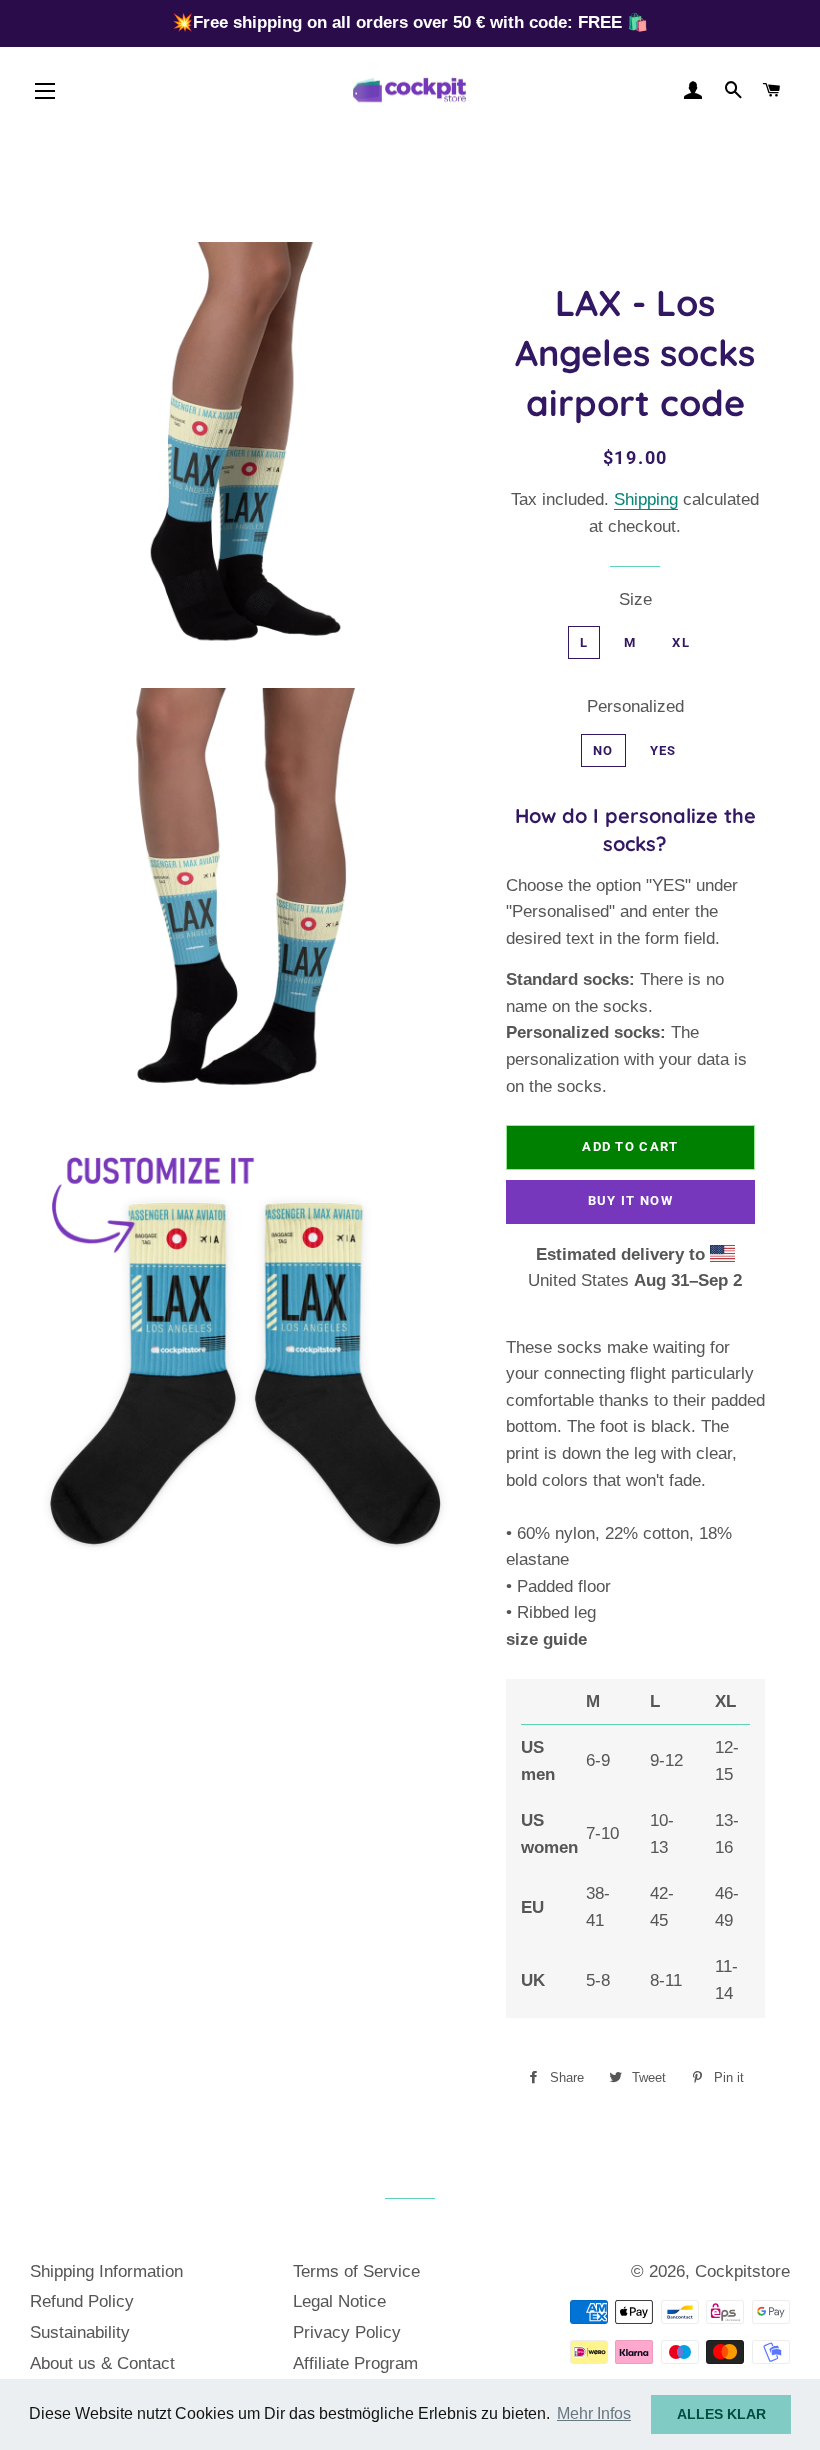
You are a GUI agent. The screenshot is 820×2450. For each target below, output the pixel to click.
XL (681, 642)
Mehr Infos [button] (594, 2413)
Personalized (635, 706)
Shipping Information (106, 2271)
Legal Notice (339, 2301)
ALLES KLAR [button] (721, 2414)
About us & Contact (102, 2363)
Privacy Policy (347, 2332)
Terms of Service (356, 2271)
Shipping (646, 499)
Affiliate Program (355, 2363)
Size (635, 599)
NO (603, 750)
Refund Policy (82, 2301)
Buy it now (630, 1200)
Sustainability (80, 2332)
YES (663, 750)
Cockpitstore (742, 2271)
